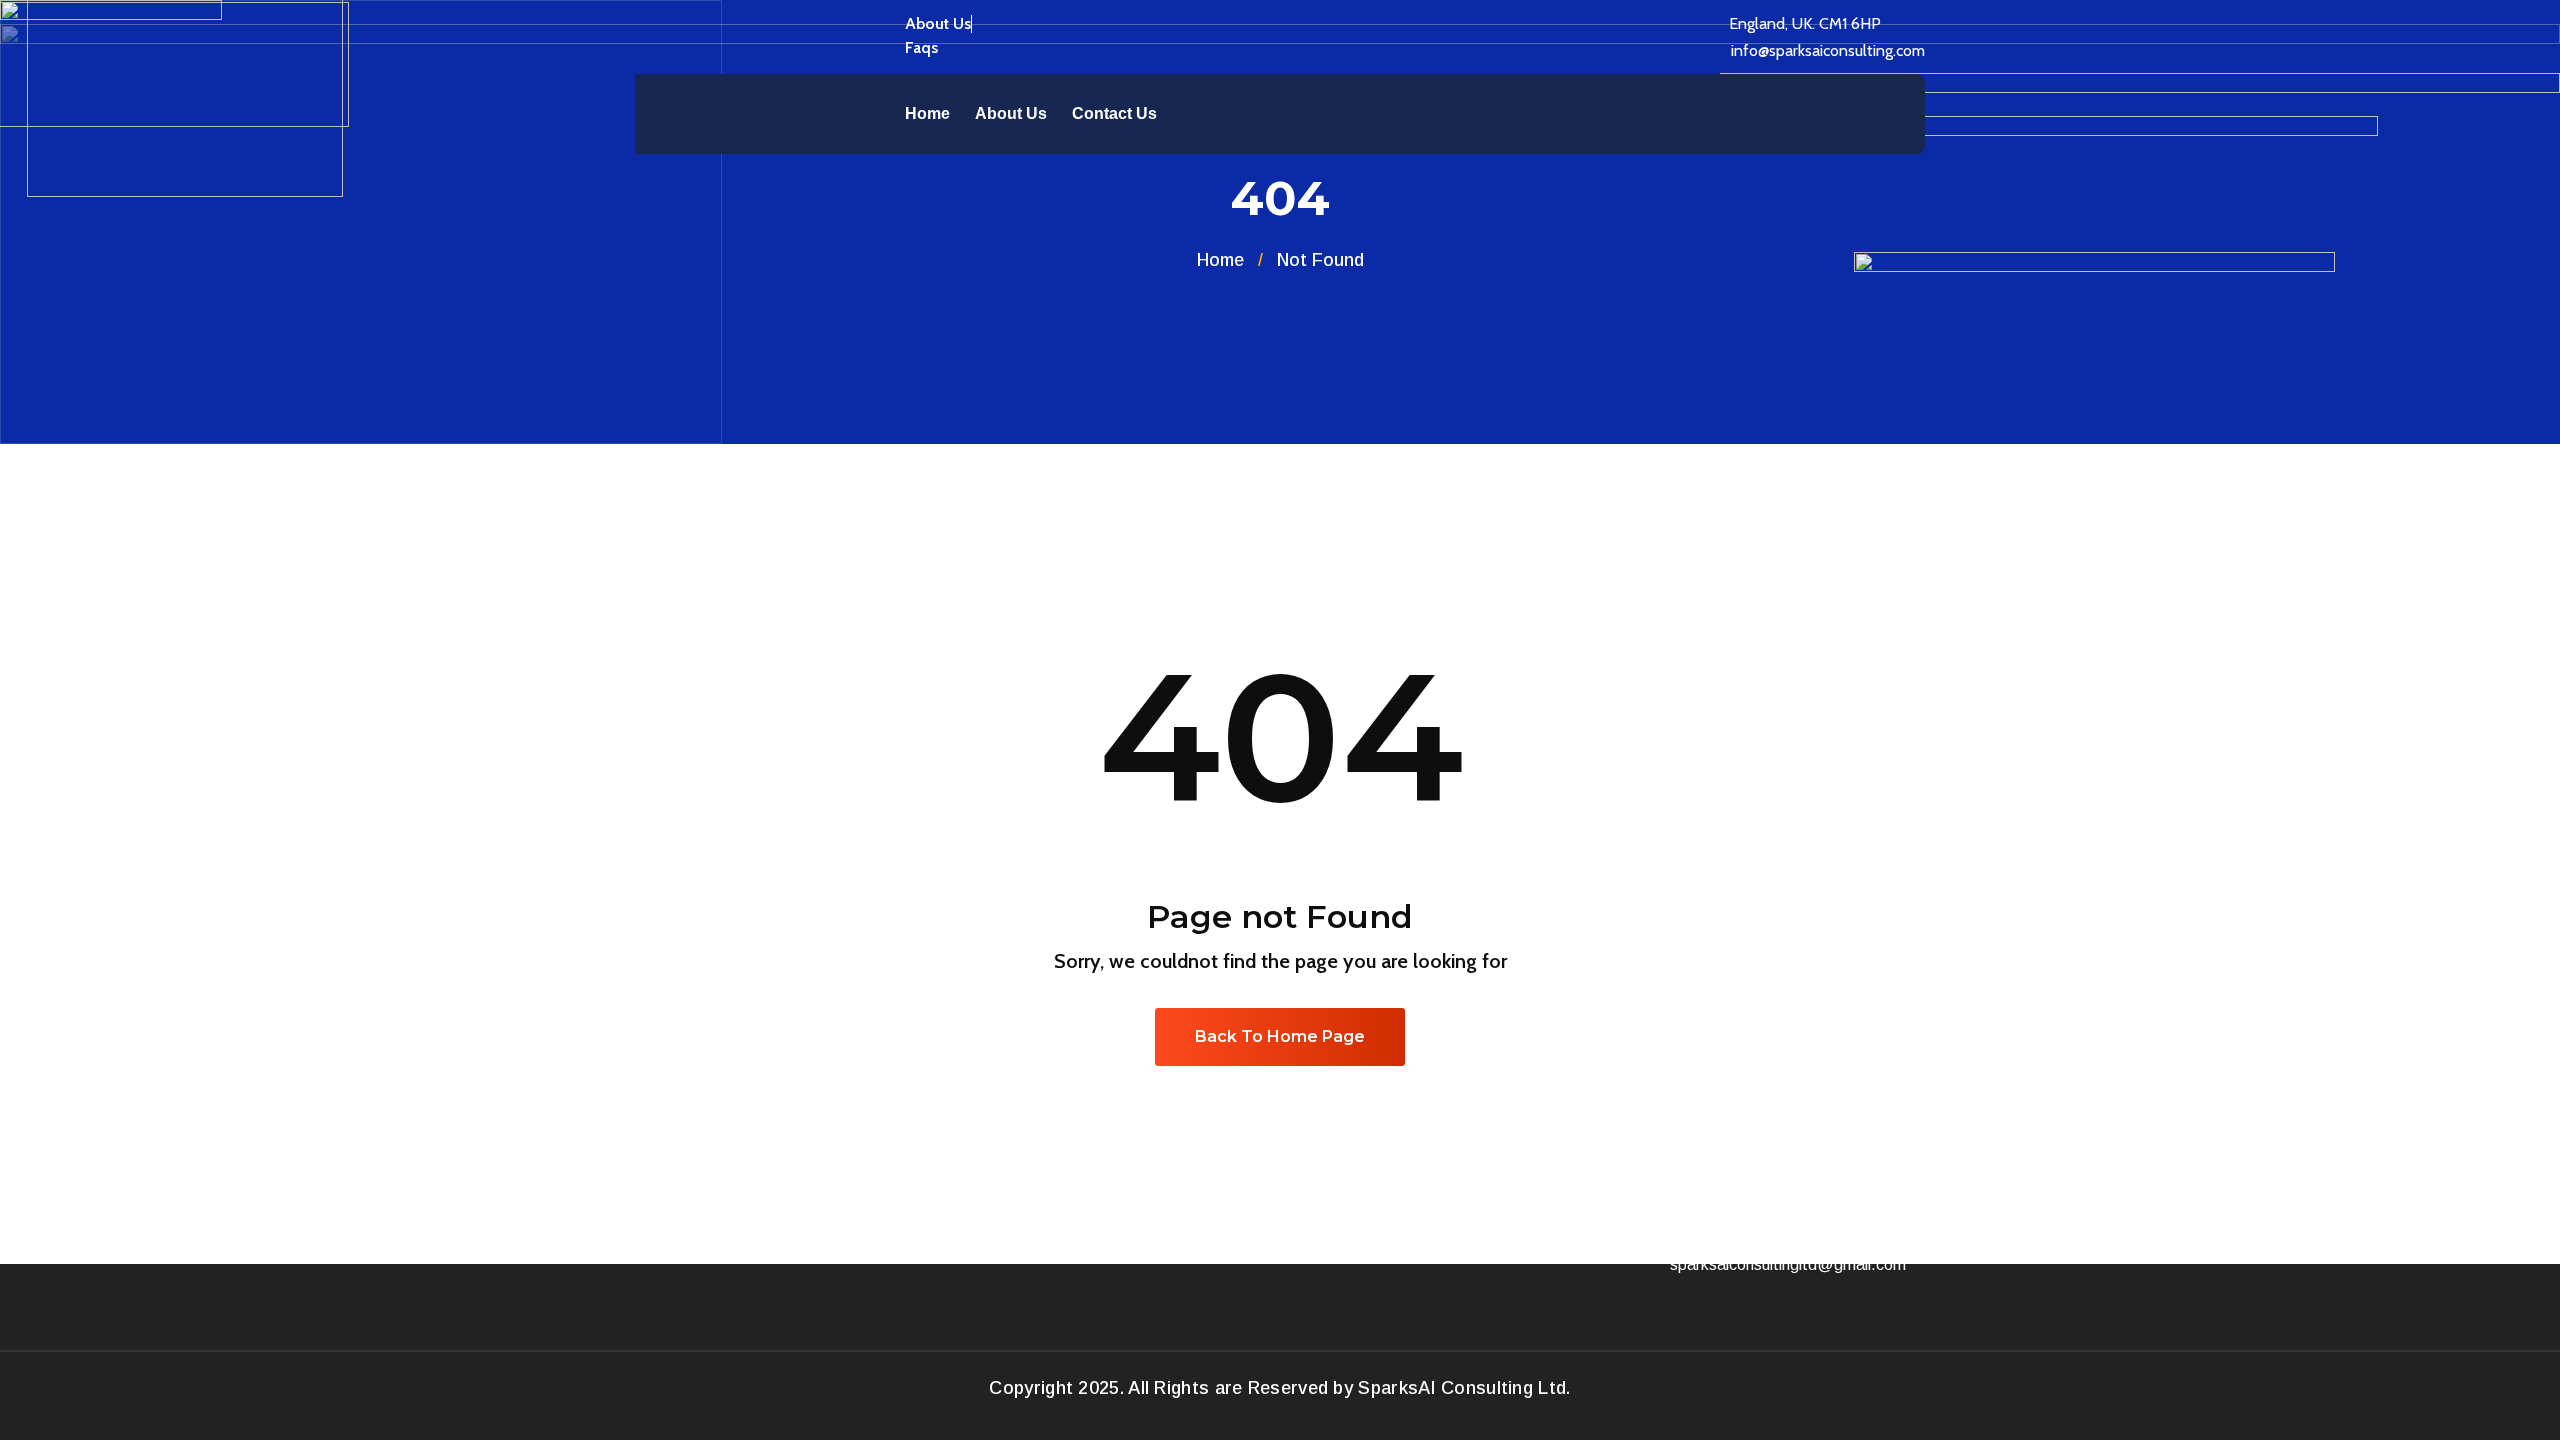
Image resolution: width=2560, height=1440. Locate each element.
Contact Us (1114, 113)
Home (927, 113)
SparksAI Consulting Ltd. (1464, 1388)
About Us (1011, 113)
